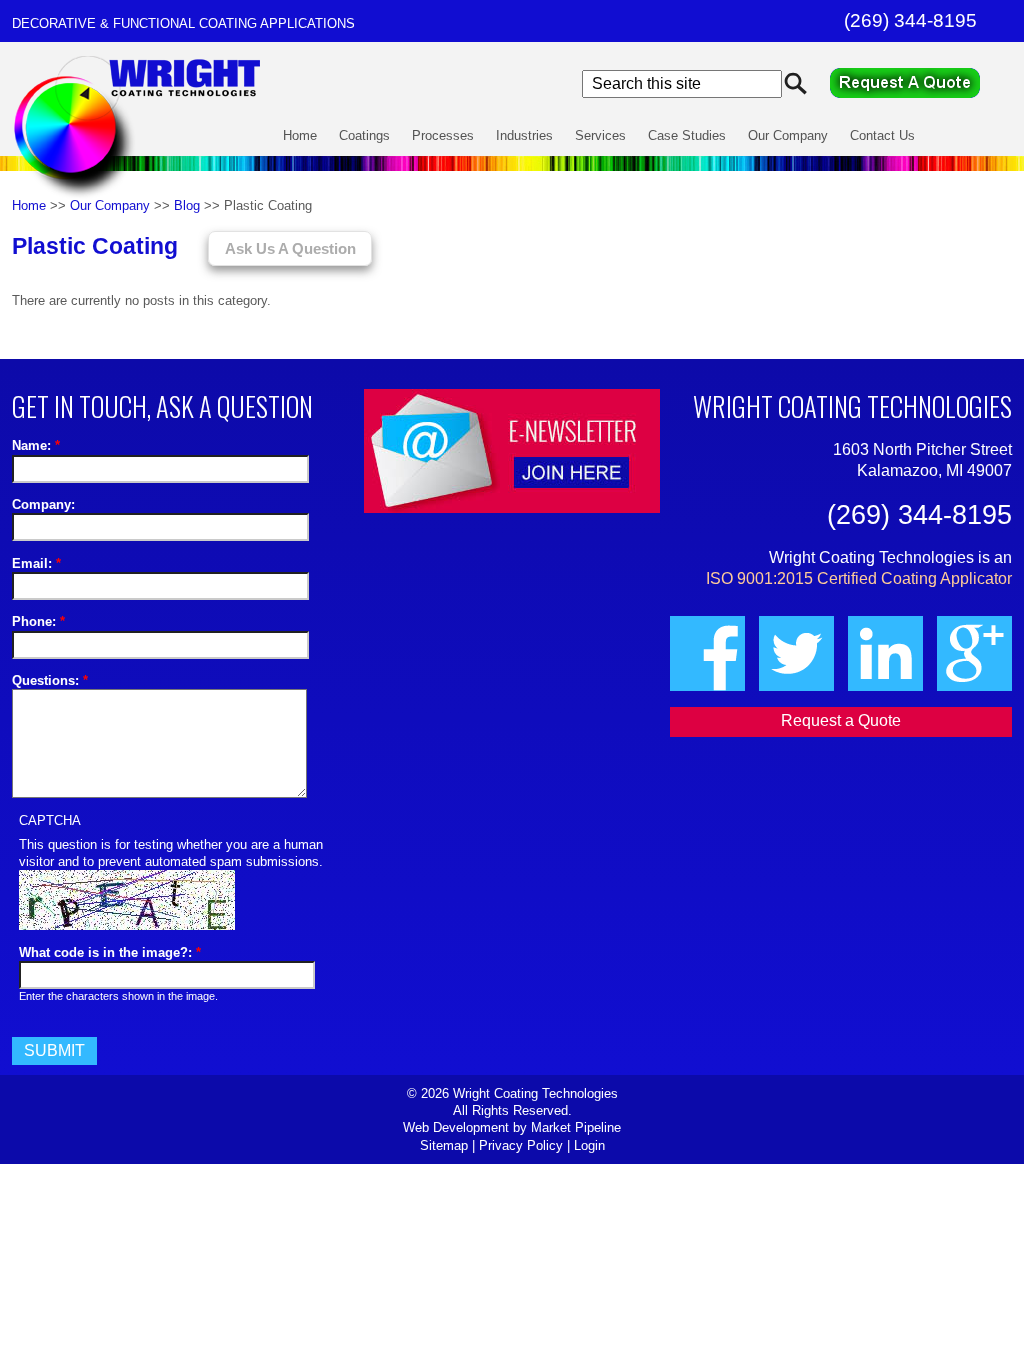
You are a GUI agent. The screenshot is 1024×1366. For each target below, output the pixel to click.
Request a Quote (921, 83)
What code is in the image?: (110, 952)
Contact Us (882, 135)
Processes (443, 135)
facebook (707, 653)
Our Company (788, 135)
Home (300, 135)
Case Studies (687, 135)
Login (589, 1145)
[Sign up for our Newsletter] (512, 451)
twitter (796, 653)
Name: (36, 445)
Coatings (364, 135)
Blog (187, 205)
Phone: (38, 621)
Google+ (974, 653)
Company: (43, 504)
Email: (36, 563)
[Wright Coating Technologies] (138, 197)
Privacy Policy (521, 1145)
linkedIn (885, 653)
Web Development (456, 1127)
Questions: (50, 680)
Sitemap (444, 1145)
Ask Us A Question (290, 249)
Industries (524, 135)
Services (600, 135)
